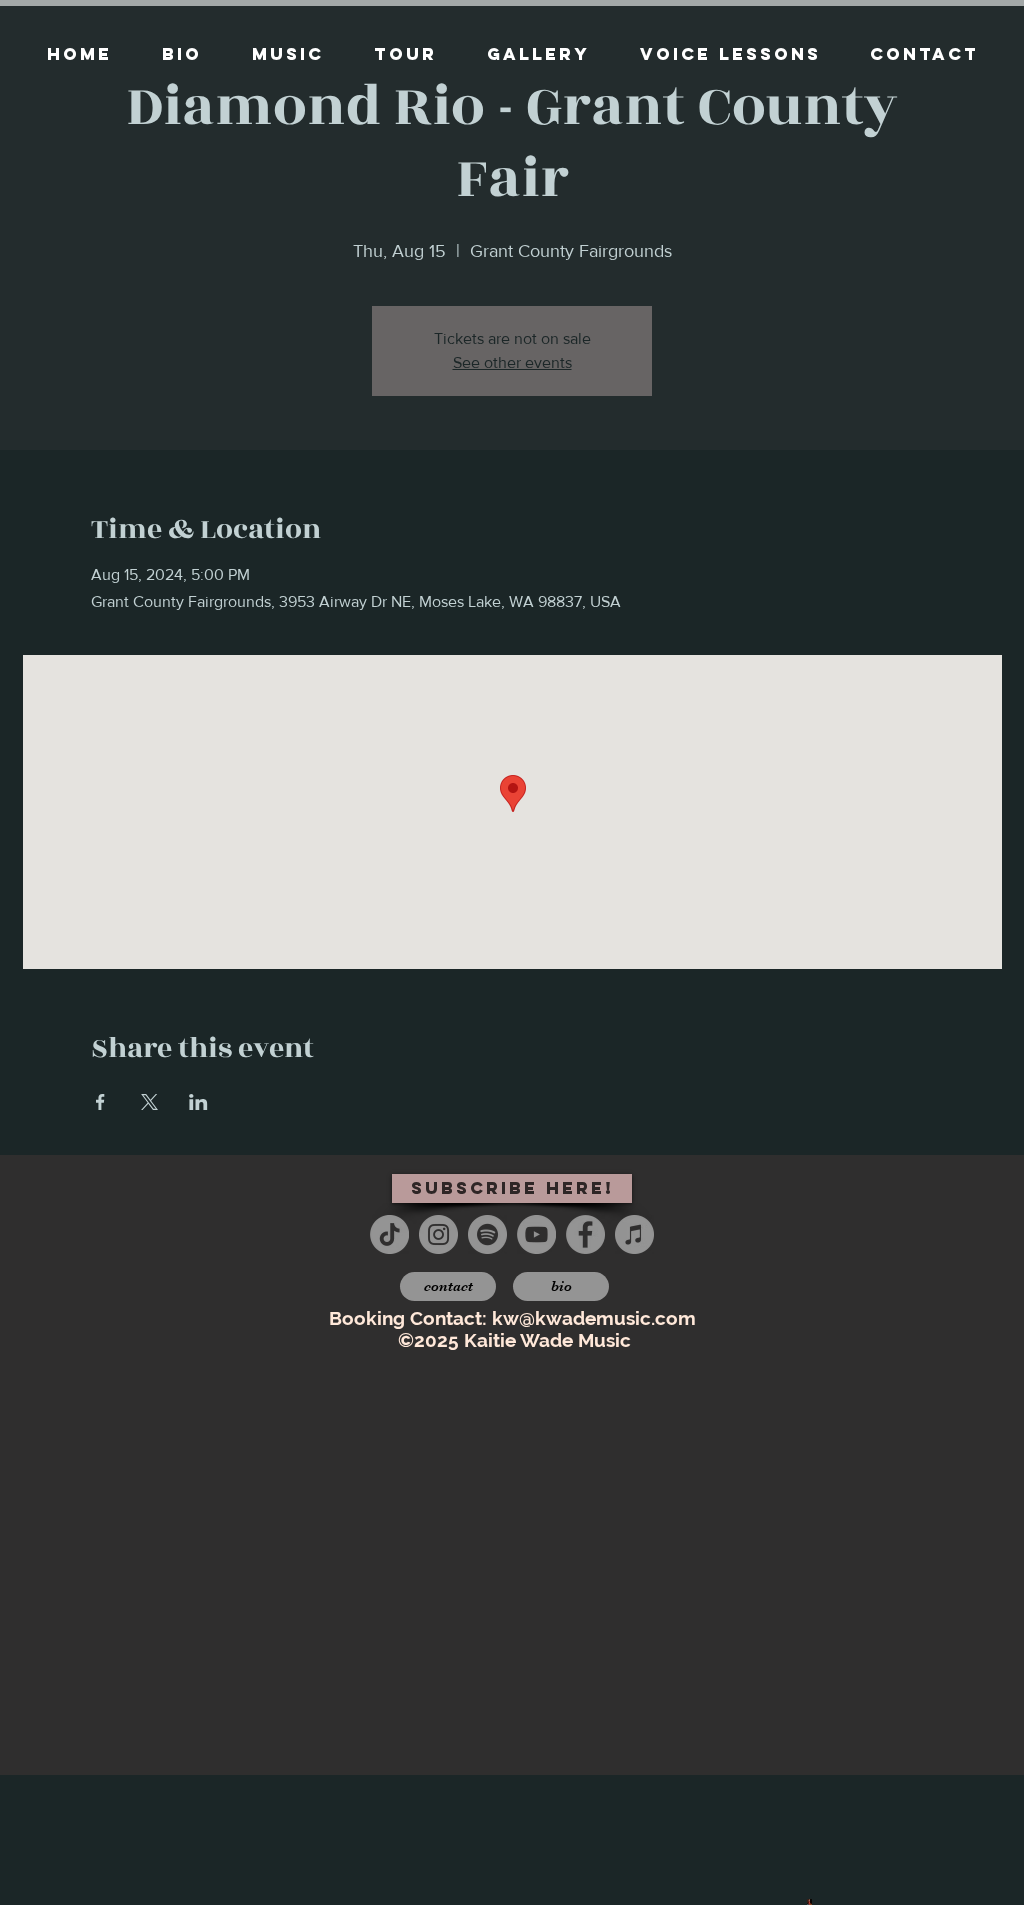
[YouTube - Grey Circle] (536, 1234)
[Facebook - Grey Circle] (585, 1234)
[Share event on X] (149, 1102)
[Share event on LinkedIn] (198, 1102)
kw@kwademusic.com (594, 1318)
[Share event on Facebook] (100, 1102)
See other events (512, 362)
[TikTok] (389, 1234)
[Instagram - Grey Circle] (438, 1234)
